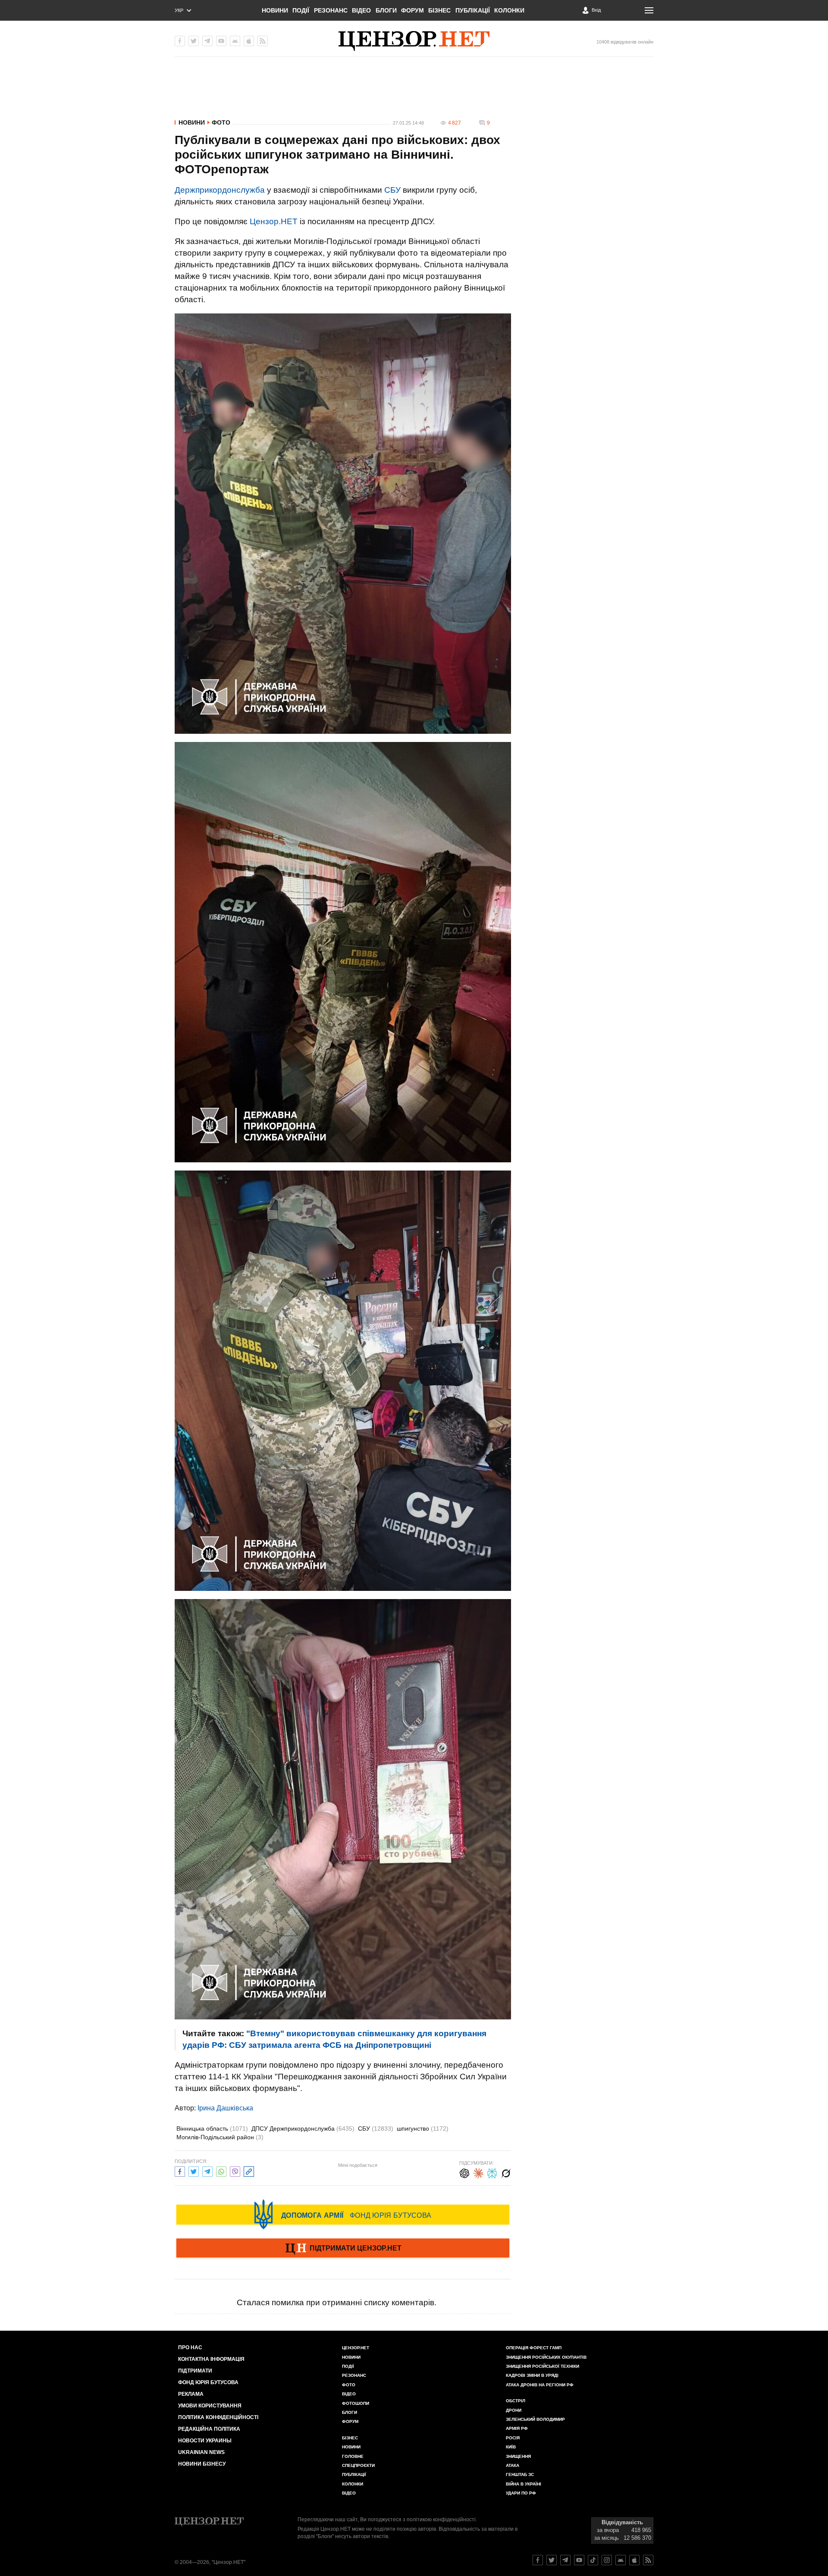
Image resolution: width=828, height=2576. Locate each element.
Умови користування (210, 2406)
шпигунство (423, 2128)
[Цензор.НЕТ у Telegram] (207, 41)
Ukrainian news (201, 2452)
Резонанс (331, 10)
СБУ (392, 190)
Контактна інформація (211, 2359)
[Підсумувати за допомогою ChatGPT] (464, 2172)
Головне (353, 2456)
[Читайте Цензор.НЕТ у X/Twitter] (552, 2560)
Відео (361, 10)
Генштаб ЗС (520, 2474)
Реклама (191, 2394)
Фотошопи (356, 2403)
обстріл (516, 2401)
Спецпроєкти (358, 2465)
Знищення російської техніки (543, 2366)
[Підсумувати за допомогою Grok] (506, 2172)
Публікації (473, 10)
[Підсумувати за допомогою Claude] (478, 2172)
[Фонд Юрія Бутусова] (343, 2214)
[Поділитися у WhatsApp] (221, 2171)
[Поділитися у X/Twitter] (194, 2171)
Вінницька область (212, 2128)
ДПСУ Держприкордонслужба (303, 2128)
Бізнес (439, 10)
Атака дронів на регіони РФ (540, 2385)
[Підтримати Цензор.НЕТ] (343, 2249)
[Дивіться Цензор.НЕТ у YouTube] (579, 2560)
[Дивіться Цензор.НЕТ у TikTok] (593, 2560)
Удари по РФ (521, 2493)
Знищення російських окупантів (546, 2357)
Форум (412, 10)
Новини (275, 10)
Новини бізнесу (202, 2464)
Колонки (509, 10)
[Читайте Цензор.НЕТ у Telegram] (565, 2560)
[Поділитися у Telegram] (207, 2171)
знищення (518, 2456)
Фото (221, 122)
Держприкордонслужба (220, 190)
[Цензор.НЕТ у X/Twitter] (194, 41)
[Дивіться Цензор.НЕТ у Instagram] (607, 2560)
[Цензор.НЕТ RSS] (263, 41)
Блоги (386, 10)
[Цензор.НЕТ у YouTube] (221, 41)
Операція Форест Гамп (534, 2348)
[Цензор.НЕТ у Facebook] (180, 41)
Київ (511, 2447)
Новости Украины (205, 2441)
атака (513, 2465)
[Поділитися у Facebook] (180, 2171)
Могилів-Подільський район (220, 2137)
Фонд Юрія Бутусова (208, 2382)
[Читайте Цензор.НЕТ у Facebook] (538, 2560)
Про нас (190, 2348)
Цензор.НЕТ (274, 221)
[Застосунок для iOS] (249, 41)
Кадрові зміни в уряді (532, 2375)
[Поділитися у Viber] (235, 2171)
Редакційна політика (209, 2429)
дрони (514, 2410)
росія (513, 2438)
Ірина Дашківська (225, 2108)
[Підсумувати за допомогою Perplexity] (492, 2172)
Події (301, 10)
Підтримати (195, 2371)
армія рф (517, 2428)
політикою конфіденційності (441, 2520)
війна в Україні (524, 2484)
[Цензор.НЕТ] (414, 41)
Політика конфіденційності (218, 2417)
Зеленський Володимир (535, 2419)
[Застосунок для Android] (235, 41)
